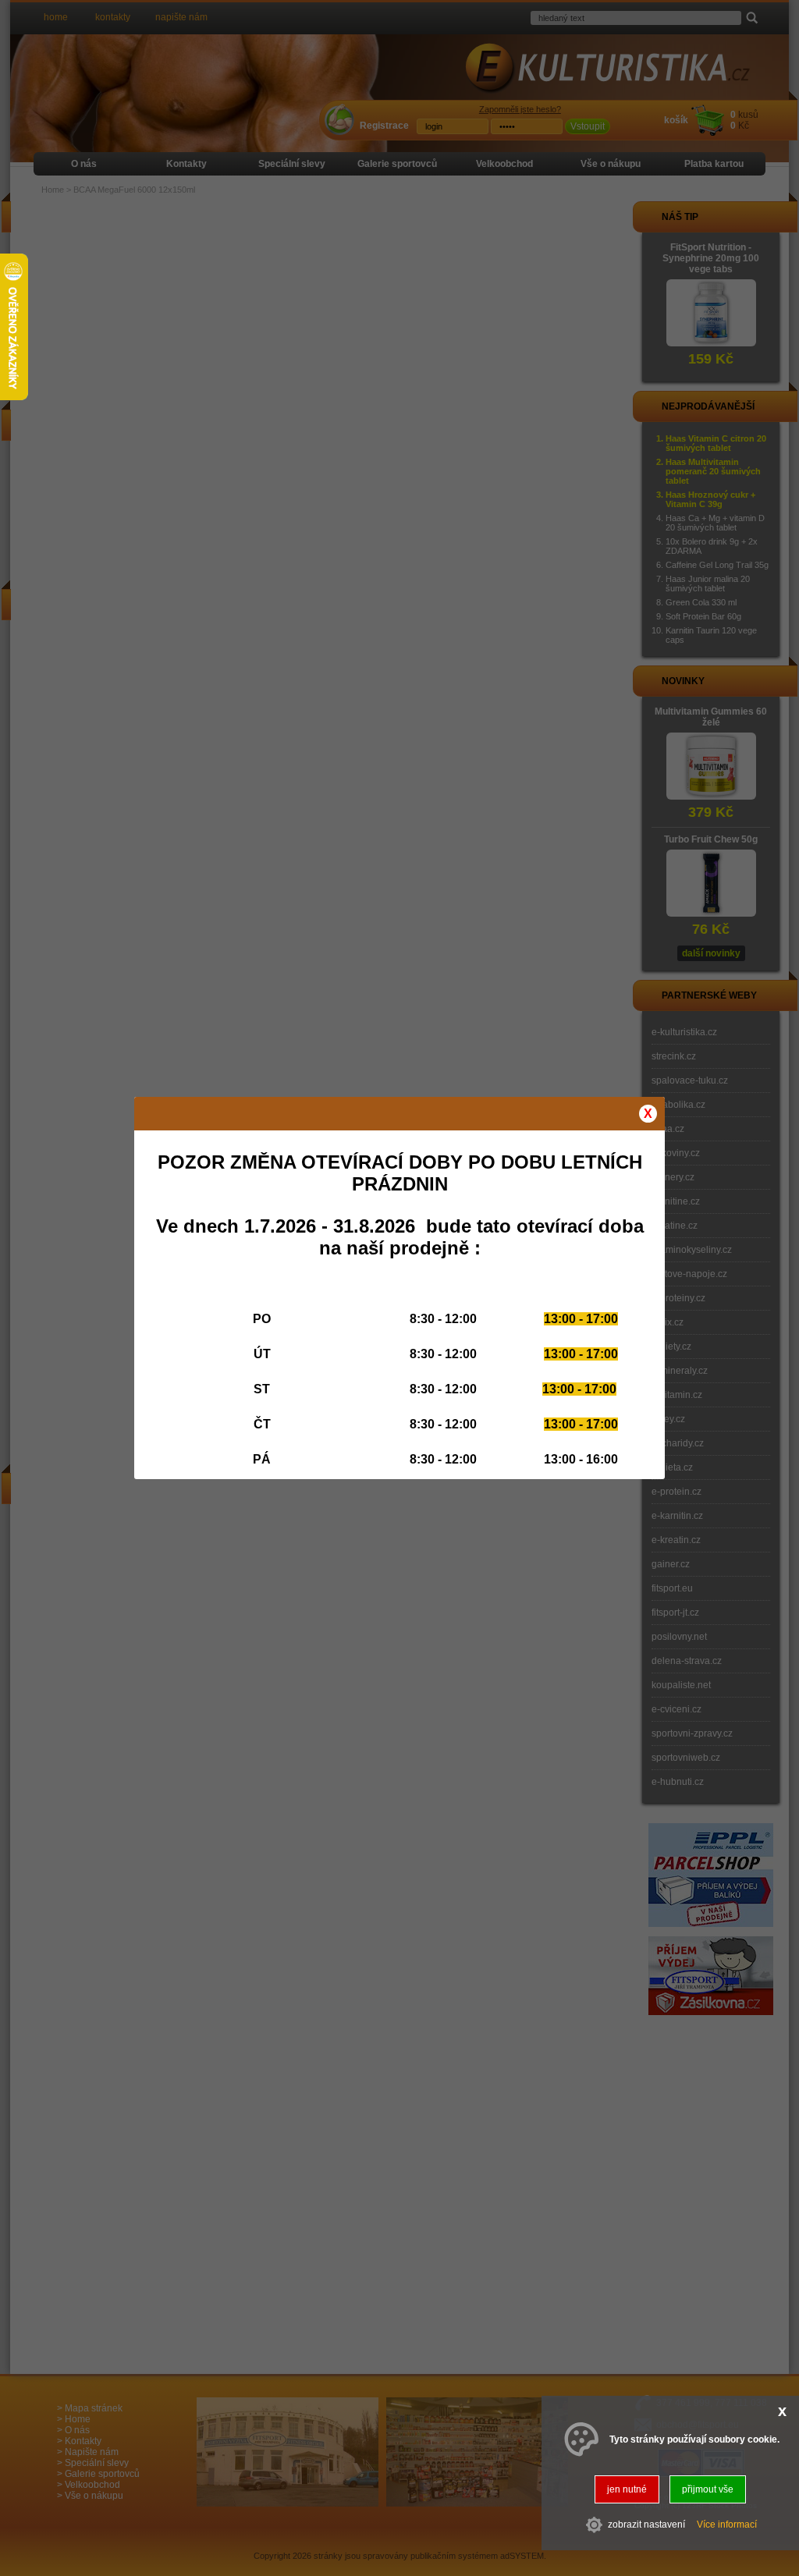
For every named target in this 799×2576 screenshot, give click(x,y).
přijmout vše (708, 2489)
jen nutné (627, 2489)
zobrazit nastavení (646, 2525)
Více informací (727, 2525)
